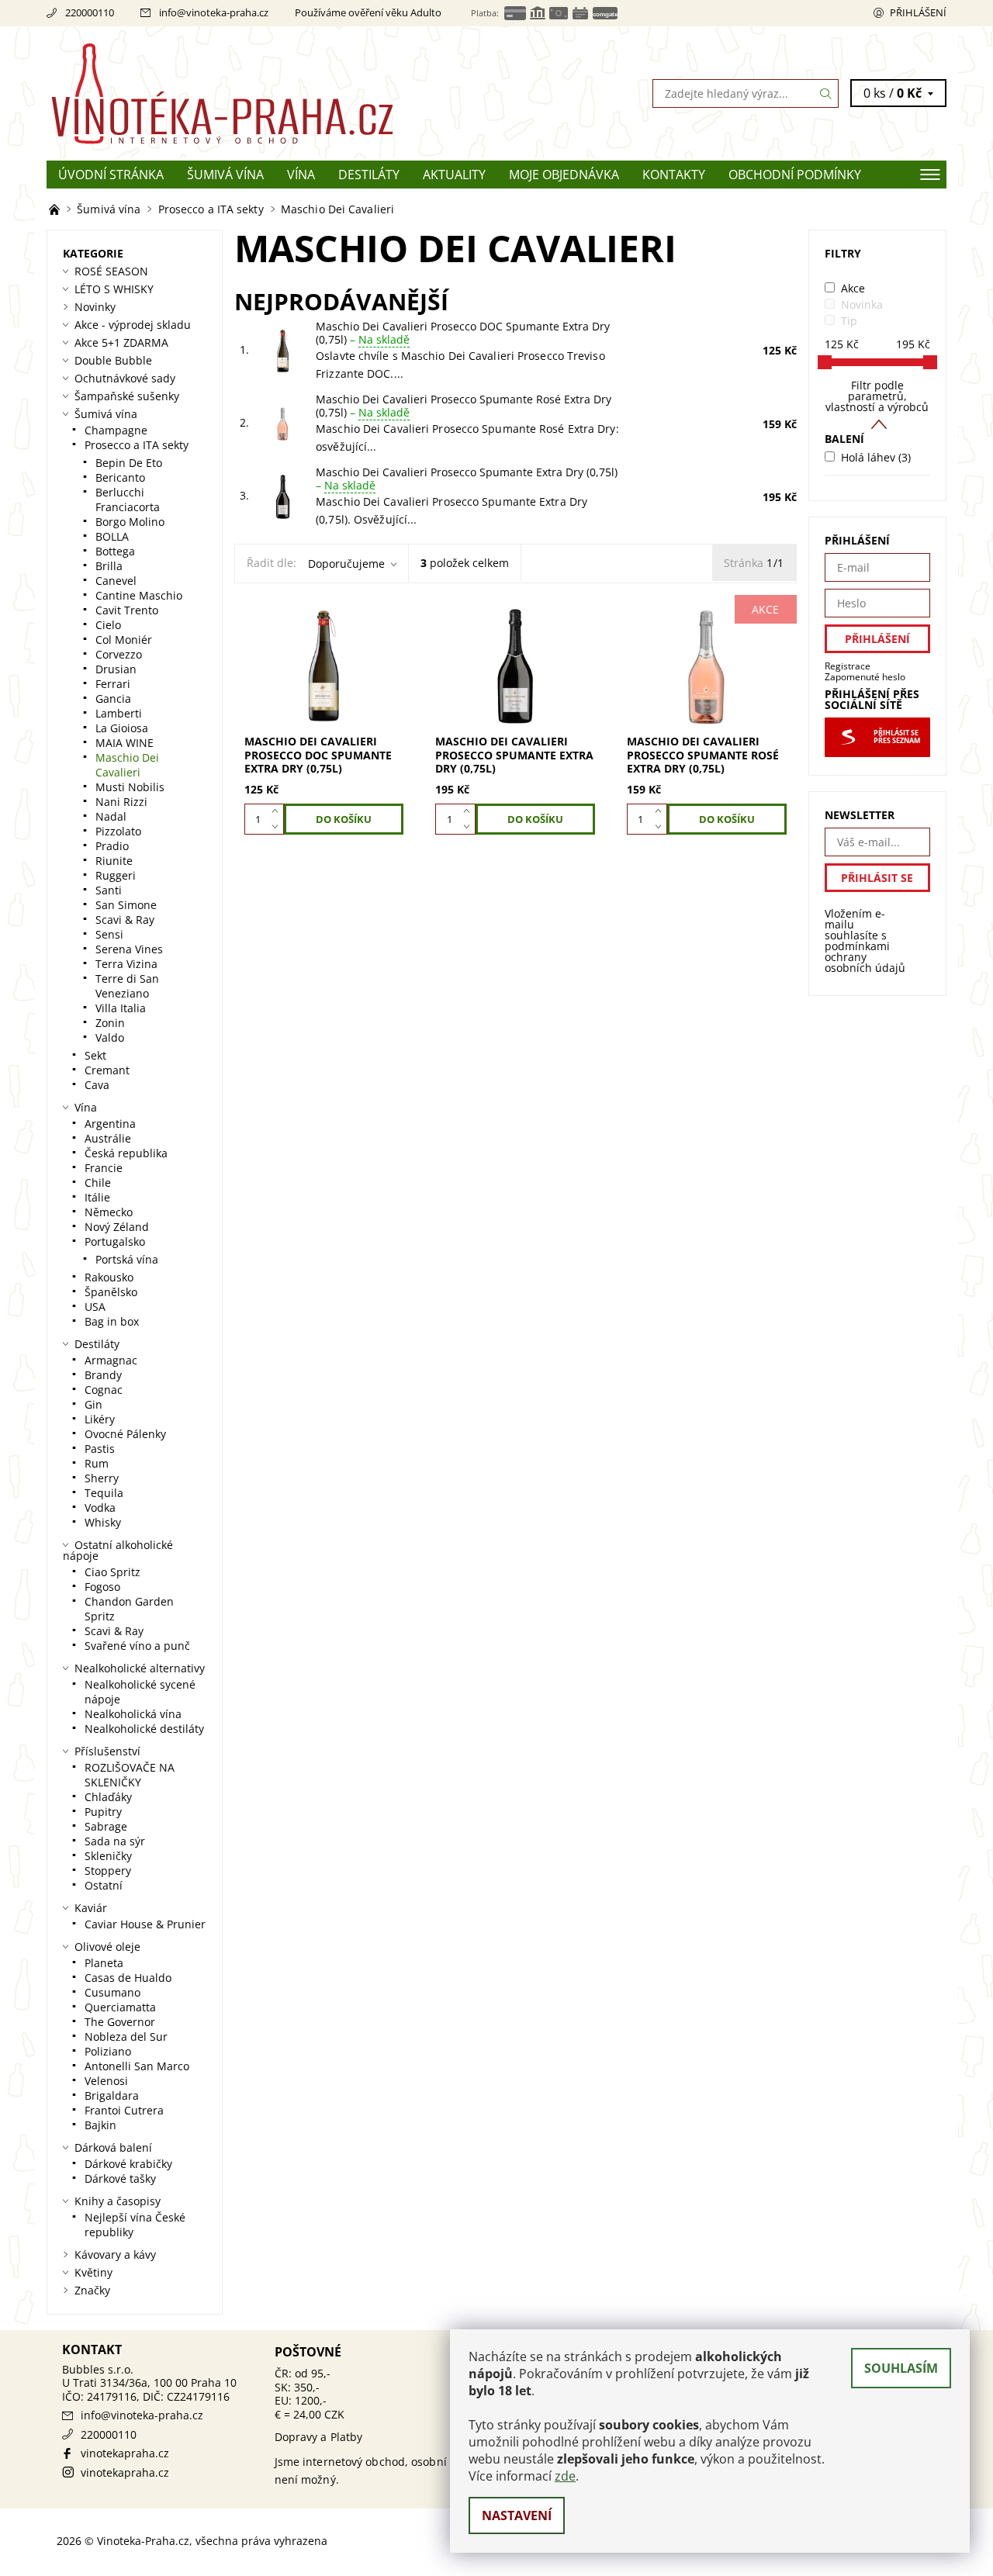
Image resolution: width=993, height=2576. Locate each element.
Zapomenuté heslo (865, 677)
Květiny (93, 2272)
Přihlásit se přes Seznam (897, 737)
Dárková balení (113, 2147)
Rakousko (109, 1277)
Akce (853, 288)
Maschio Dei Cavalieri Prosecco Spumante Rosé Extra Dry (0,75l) (464, 406)
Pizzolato (118, 831)
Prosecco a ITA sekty (137, 445)
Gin (93, 1404)
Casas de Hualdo (128, 1978)
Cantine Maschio (139, 595)
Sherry (102, 1478)
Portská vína (127, 1259)
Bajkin (100, 2125)
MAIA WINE (125, 743)
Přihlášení (918, 12)
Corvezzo (119, 654)
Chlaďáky (108, 1797)
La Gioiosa (122, 728)
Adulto (426, 12)
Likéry (100, 1419)
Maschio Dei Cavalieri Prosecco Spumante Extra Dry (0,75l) (467, 479)
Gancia (113, 698)
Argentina (110, 1124)
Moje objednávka (564, 175)
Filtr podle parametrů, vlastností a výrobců (877, 396)
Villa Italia (121, 1008)
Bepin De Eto (129, 463)
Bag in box (112, 1321)
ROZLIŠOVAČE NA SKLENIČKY (130, 1775)
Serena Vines (129, 949)
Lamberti (119, 713)
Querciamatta (120, 2007)
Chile (98, 1183)
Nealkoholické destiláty (144, 1729)
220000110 (90, 12)
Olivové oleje (107, 1947)
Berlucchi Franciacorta (128, 500)
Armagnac (111, 1360)
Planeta (104, 1963)
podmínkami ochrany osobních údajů (865, 957)
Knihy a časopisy (118, 2201)
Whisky (103, 1522)
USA (95, 1307)
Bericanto (120, 477)
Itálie (97, 1197)
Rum (97, 1463)
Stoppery (108, 1871)
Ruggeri (116, 875)
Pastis (100, 1449)
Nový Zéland (117, 1227)
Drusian (116, 669)
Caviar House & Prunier (145, 1924)
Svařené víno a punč (137, 1646)
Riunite (114, 861)
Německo (109, 1212)
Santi (109, 890)
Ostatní (104, 1885)
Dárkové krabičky (128, 2164)
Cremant (107, 1070)
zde (565, 2476)
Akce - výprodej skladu (133, 325)
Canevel (116, 581)
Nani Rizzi (121, 802)
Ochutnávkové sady (125, 378)
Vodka (100, 1508)
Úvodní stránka (111, 175)
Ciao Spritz (112, 1572)
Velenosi (106, 2081)
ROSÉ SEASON (111, 271)
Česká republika (126, 1153)
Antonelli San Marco (137, 2066)
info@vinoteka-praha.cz (214, 12)
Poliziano (108, 2051)
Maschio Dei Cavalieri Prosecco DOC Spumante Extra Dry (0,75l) (463, 333)
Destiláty (369, 175)
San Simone (126, 905)
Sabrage (106, 1826)
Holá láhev (876, 457)
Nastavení (517, 2515)
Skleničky (108, 1856)
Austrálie (108, 1138)
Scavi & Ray (125, 920)
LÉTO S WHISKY (114, 289)
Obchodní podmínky (795, 175)
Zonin (110, 1023)
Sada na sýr (115, 1841)
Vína (301, 175)
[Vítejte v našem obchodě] (56, 209)
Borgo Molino (130, 522)
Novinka (862, 304)
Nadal (111, 816)
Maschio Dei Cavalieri (127, 765)
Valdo (110, 1037)
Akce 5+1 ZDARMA (121, 342)
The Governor (120, 2022)
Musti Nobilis (130, 787)
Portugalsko (115, 1241)
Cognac (104, 1390)
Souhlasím (901, 2368)
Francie (104, 1168)
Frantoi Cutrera (124, 2110)
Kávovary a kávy (115, 2254)
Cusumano (112, 1992)
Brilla (109, 566)
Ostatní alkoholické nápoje (118, 1550)
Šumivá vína (225, 175)
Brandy (103, 1375)
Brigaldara (112, 2095)
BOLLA (112, 536)
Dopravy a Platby (319, 2437)
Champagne (116, 430)
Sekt (95, 1055)
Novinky (95, 307)
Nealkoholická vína (133, 1714)
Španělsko (111, 1292)
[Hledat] (826, 93)
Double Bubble (113, 360)
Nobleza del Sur (126, 2037)
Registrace (848, 666)
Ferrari (113, 684)
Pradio (112, 846)
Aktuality (454, 175)
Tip (849, 321)
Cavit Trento (127, 610)
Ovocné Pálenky (125, 1434)
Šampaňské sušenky (127, 396)
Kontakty (674, 175)
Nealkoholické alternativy (140, 1668)
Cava (97, 1085)
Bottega (115, 551)
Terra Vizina (126, 964)
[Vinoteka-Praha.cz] (272, 92)
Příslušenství (107, 1751)
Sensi (109, 934)
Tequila (104, 1493)
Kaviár (91, 1908)
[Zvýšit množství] (278, 811)
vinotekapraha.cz (125, 2453)
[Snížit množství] (278, 827)
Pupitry (103, 1812)
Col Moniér (124, 640)
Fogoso (102, 1587)
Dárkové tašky (120, 2178)
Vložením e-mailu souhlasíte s (865, 941)
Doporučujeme (346, 564)
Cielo (108, 625)
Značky (92, 2290)
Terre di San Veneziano (127, 986)
